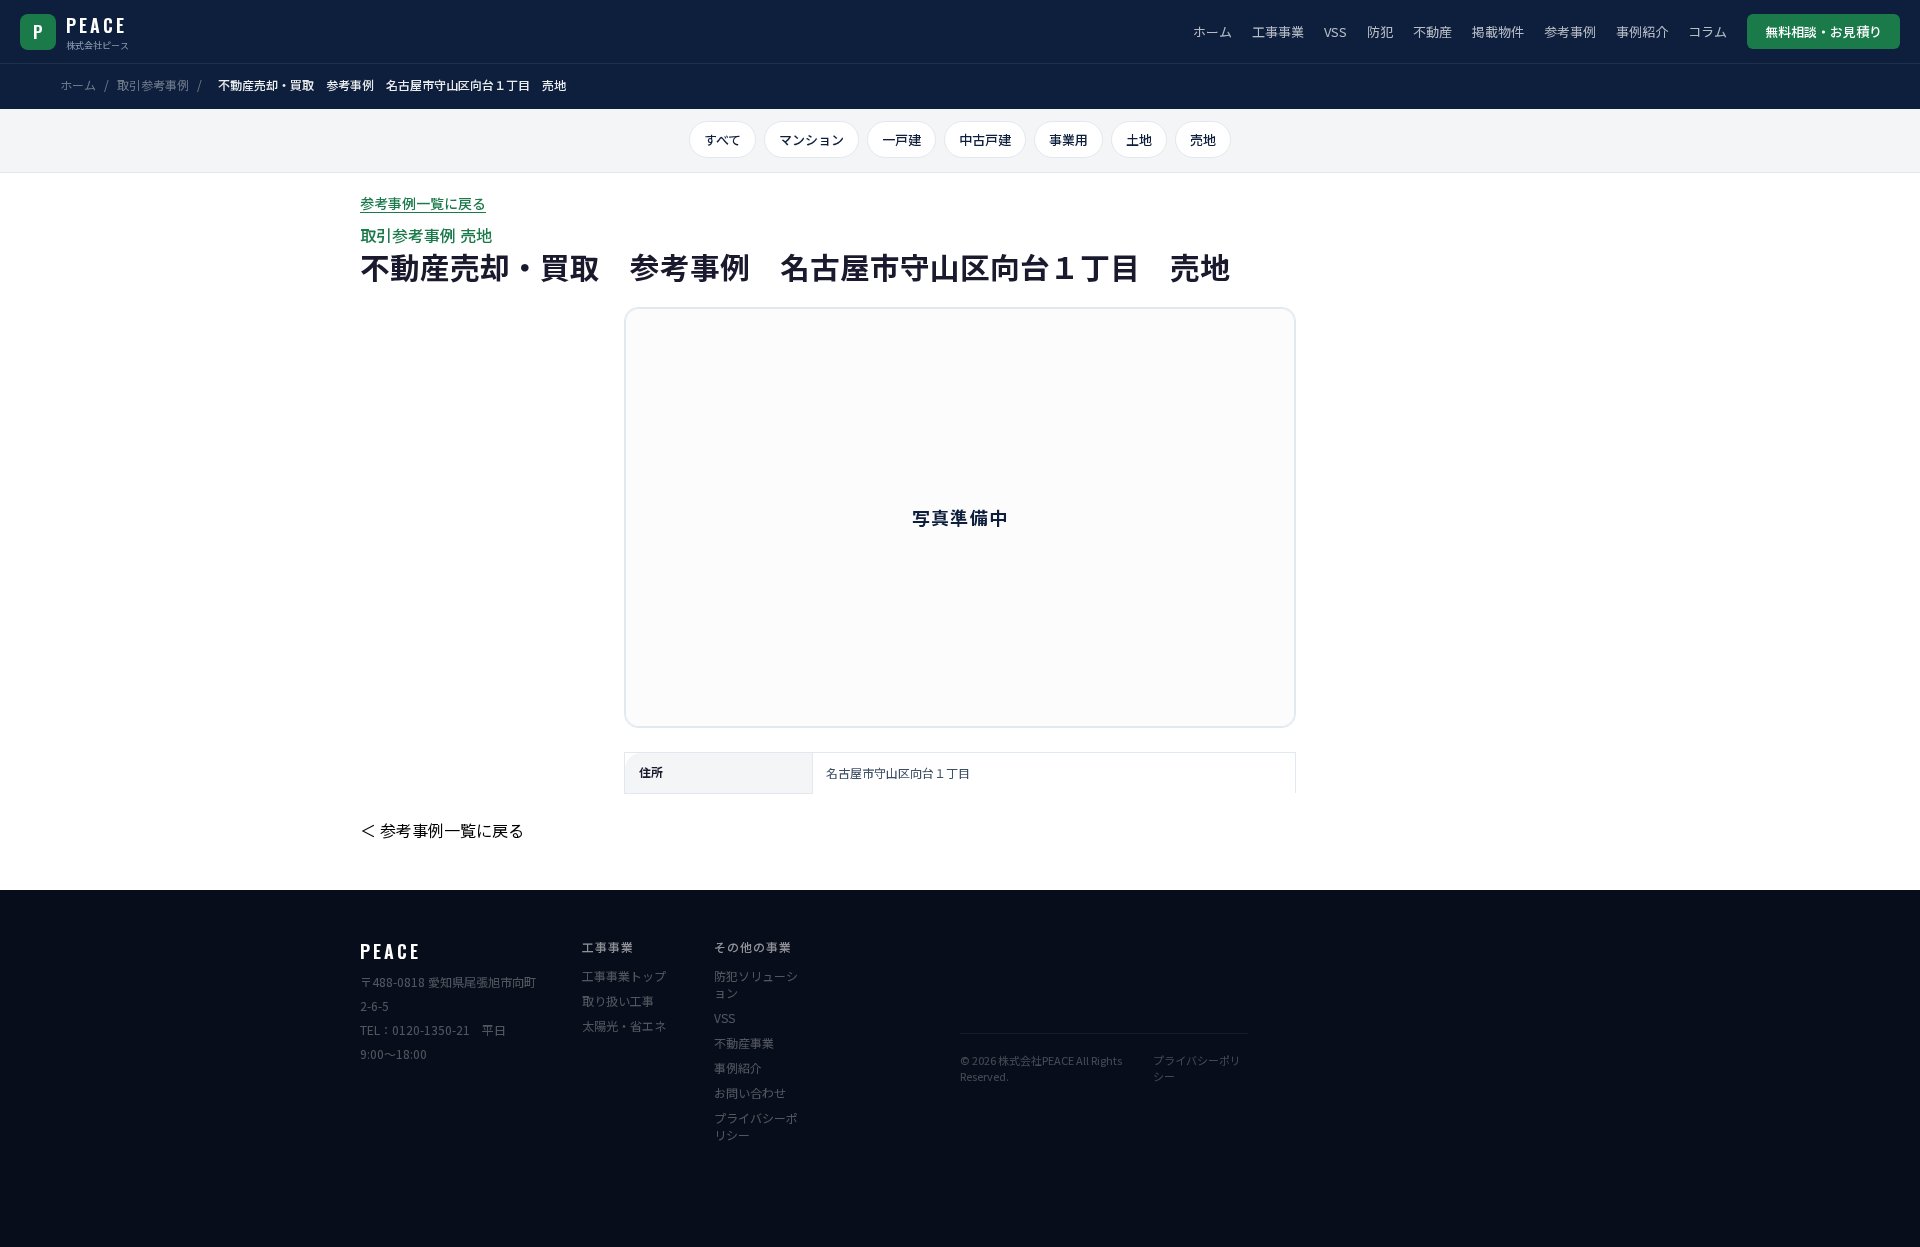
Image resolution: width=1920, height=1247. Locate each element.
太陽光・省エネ (624, 1025)
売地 (1203, 139)
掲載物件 (1498, 31)
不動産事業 (744, 1042)
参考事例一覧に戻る (423, 203)
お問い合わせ (750, 1092)
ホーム (1212, 31)
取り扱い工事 (618, 1000)
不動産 (1432, 31)
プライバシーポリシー (756, 1126)
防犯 (1380, 31)
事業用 (1068, 139)
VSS (1335, 31)
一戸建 (901, 139)
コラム (1707, 31)
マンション (811, 139)
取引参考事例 (153, 84)
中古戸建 (985, 139)
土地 (1139, 139)
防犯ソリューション (756, 984)
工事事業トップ (624, 975)
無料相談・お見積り (1823, 31)
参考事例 (1570, 31)
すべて (722, 139)
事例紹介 (1642, 31)
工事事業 (1278, 31)
